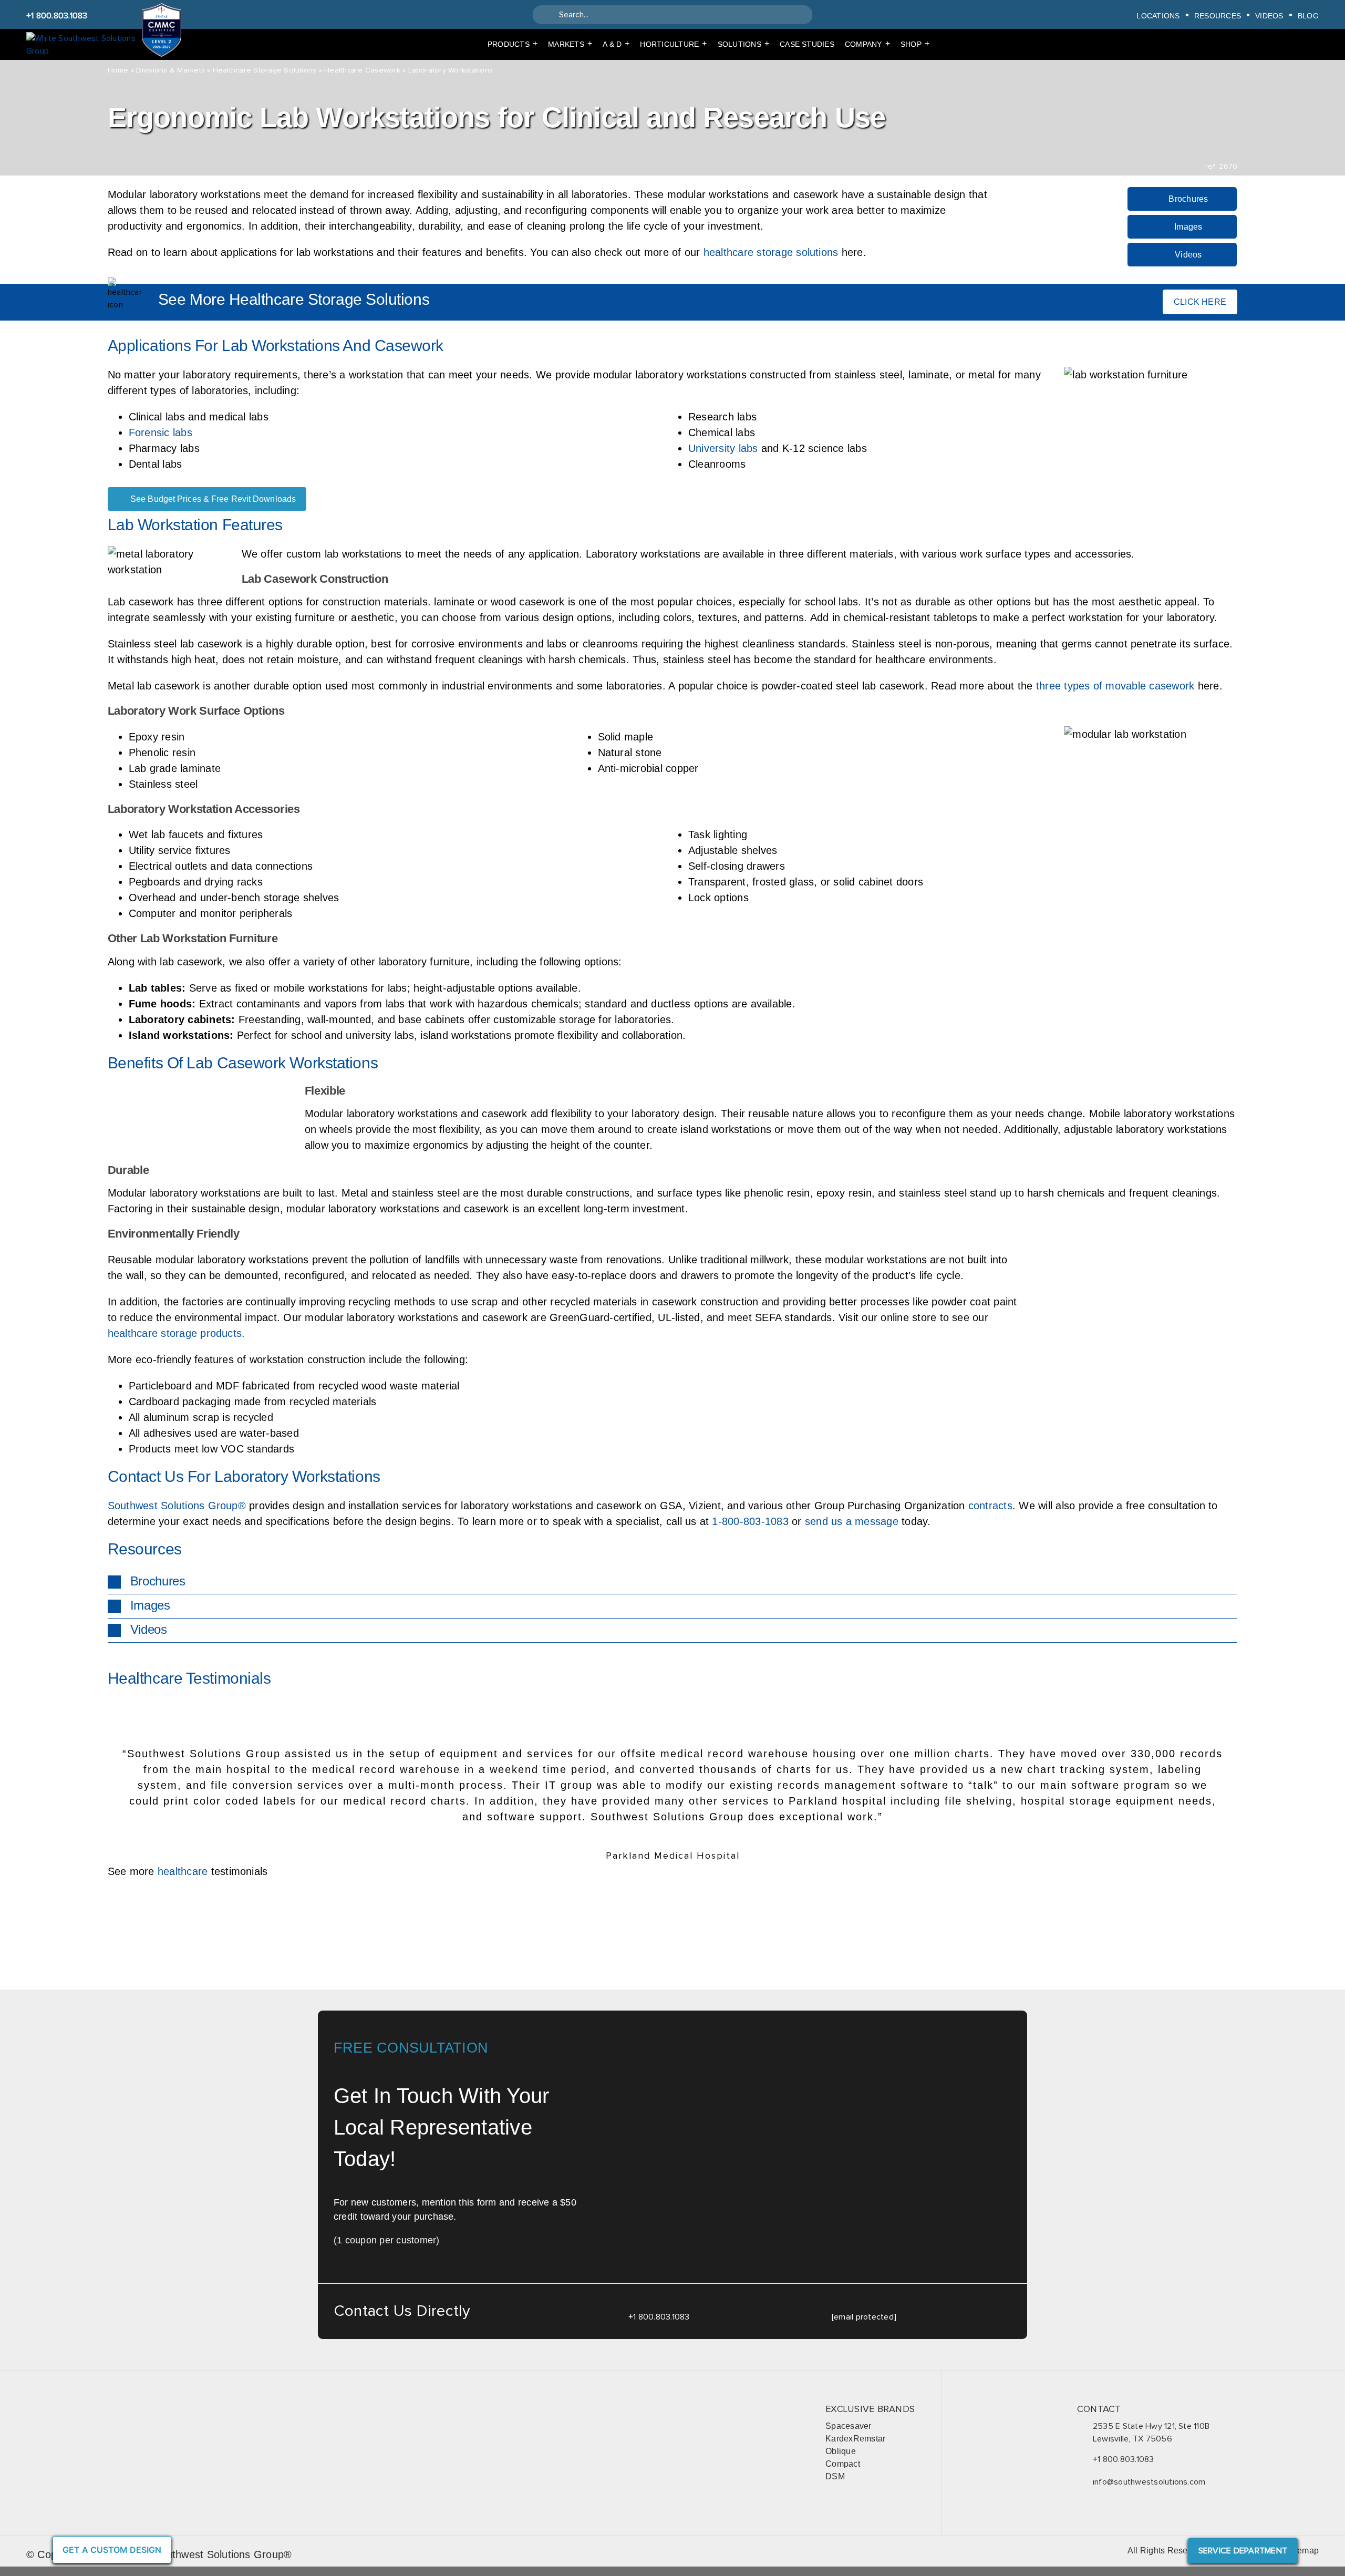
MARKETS (570, 44)
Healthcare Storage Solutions (265, 70)
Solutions (743, 44)
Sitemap (1303, 2551)
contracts (990, 1506)
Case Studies (807, 44)
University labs (723, 448)
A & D (616, 44)
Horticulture (673, 44)
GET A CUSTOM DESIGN (112, 2550)
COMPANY (867, 44)
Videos (1269, 16)
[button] (673, 1582)
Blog (1308, 16)
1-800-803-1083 (750, 1521)
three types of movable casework (1115, 686)
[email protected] (864, 2317)
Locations (1158, 16)
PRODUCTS (513, 44)
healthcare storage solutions (771, 252)
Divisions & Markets (170, 70)
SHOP (915, 44)
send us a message (852, 1521)
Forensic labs (161, 432)
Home (118, 70)
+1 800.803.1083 (57, 16)
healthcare (183, 1871)
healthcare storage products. (177, 1333)
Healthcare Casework (362, 70)
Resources (1218, 16)
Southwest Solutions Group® (177, 1506)
